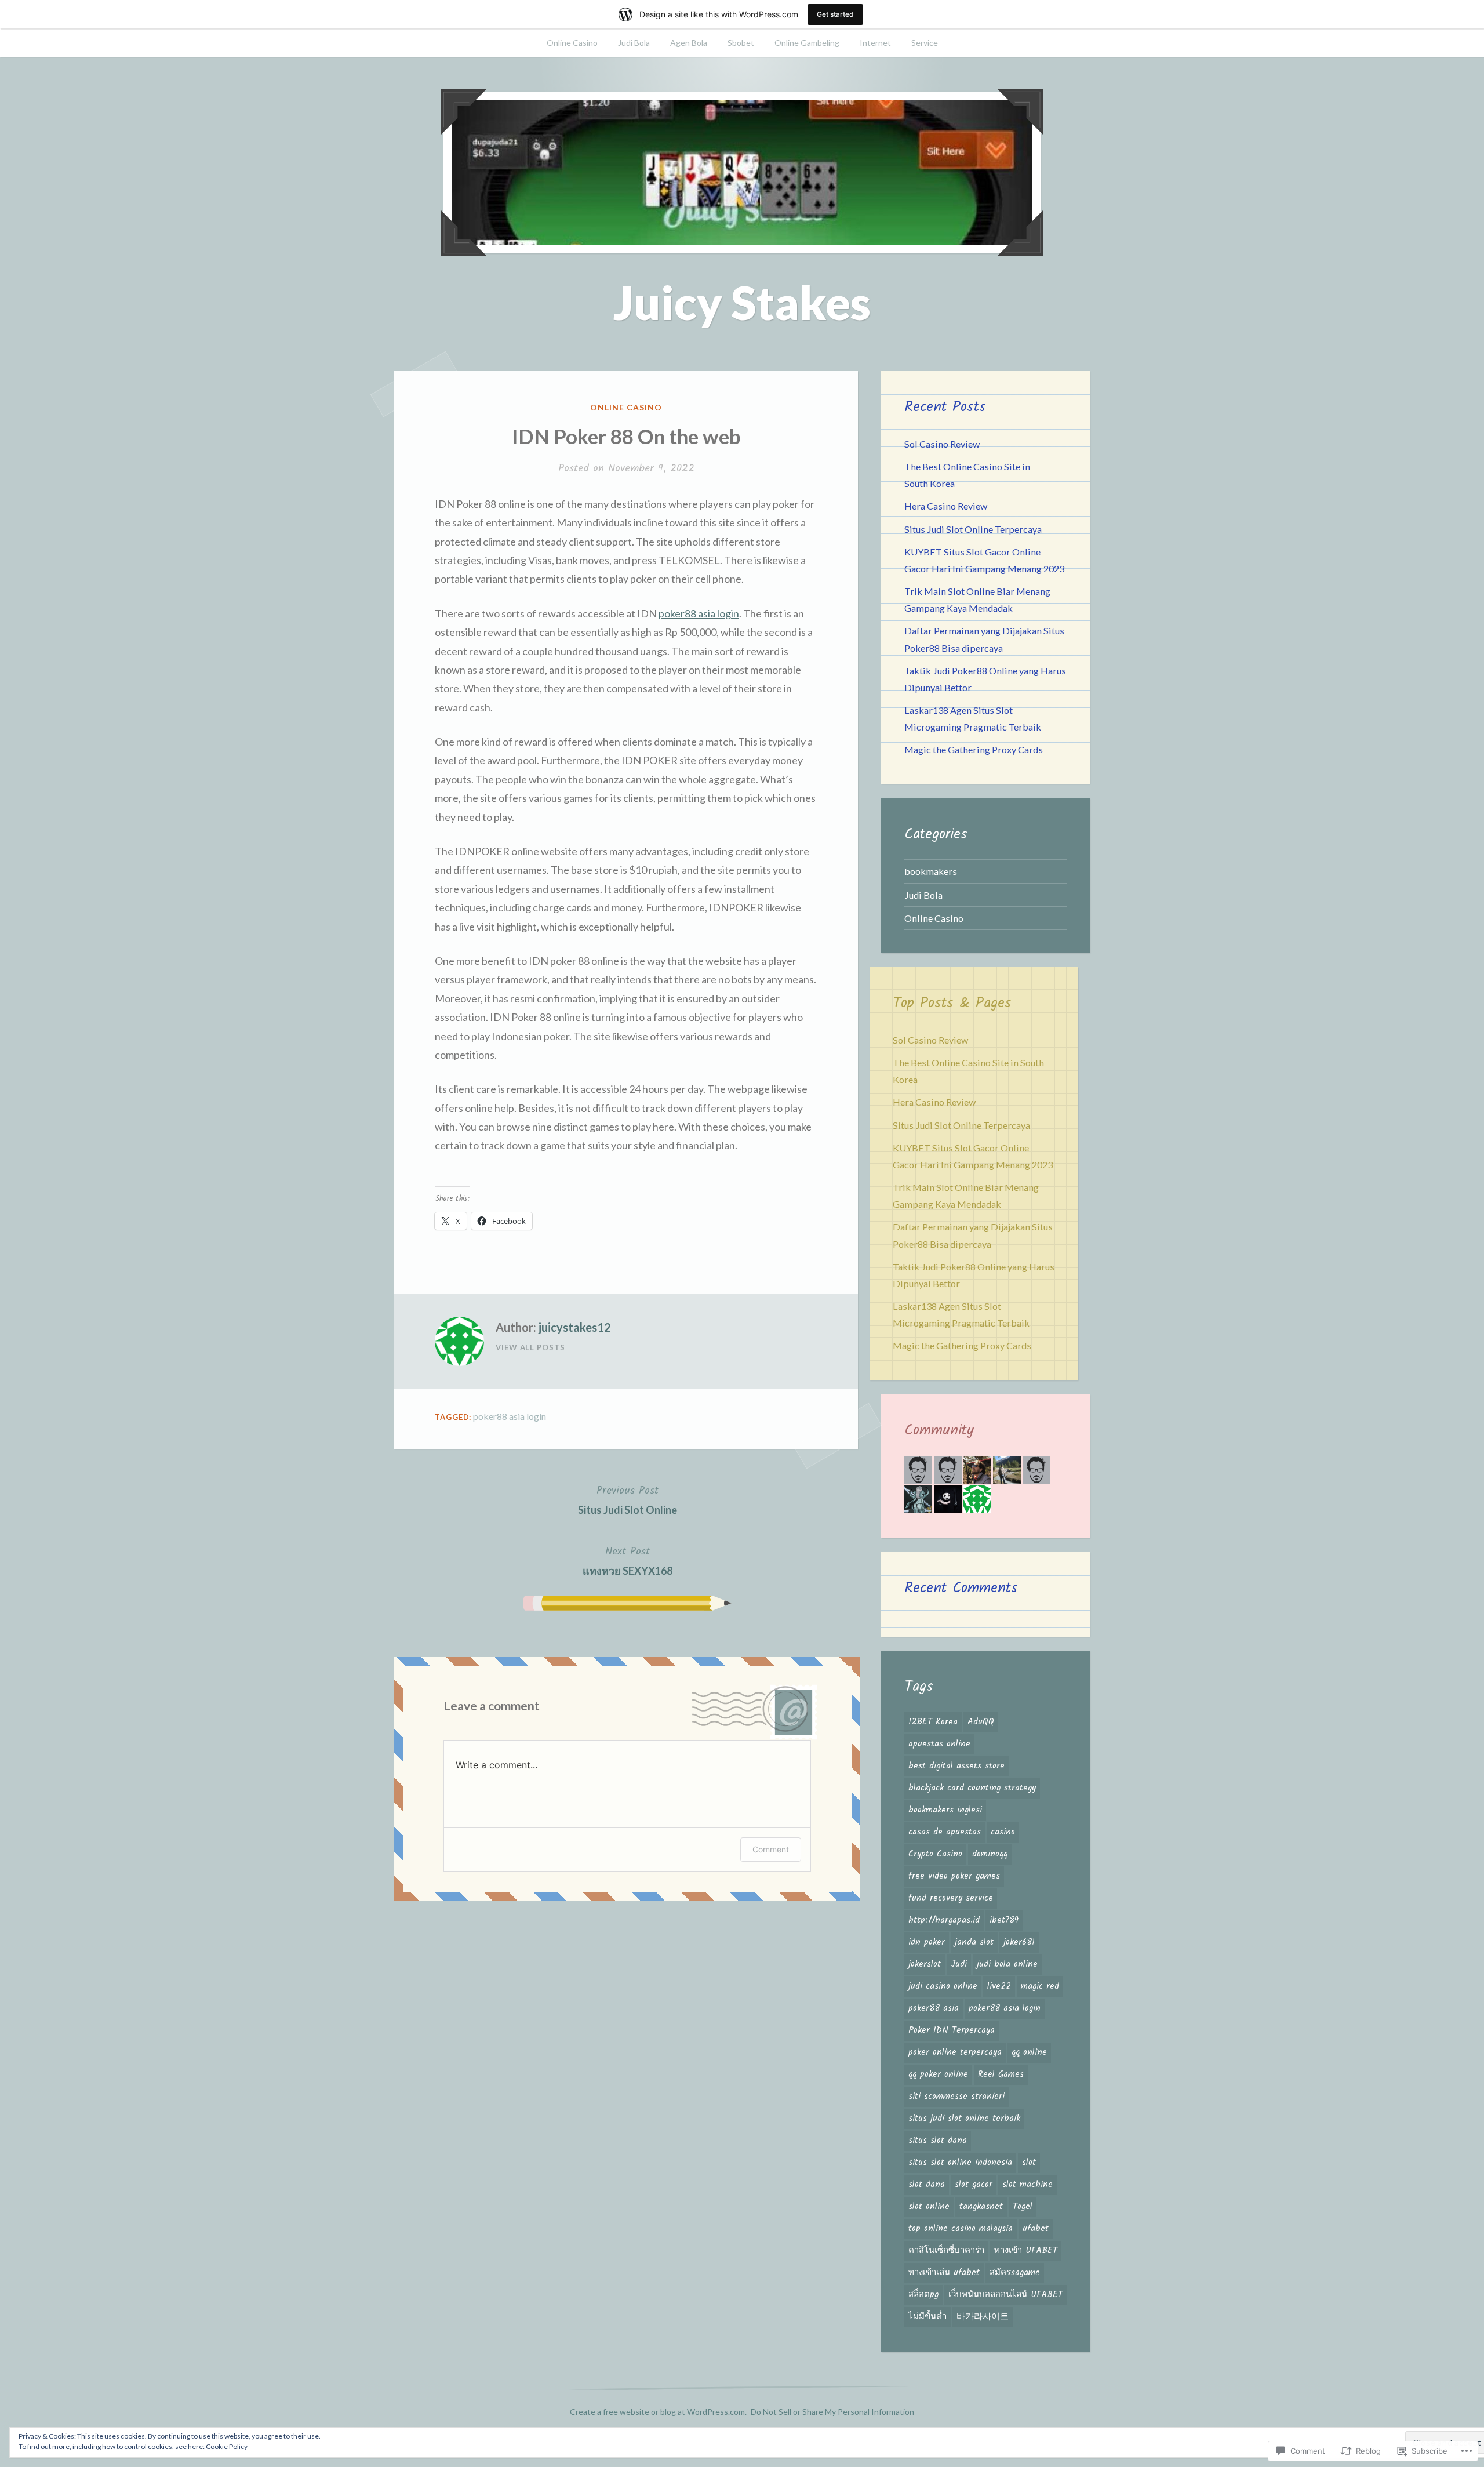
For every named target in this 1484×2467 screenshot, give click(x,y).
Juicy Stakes (742, 302)
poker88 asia (934, 2008)
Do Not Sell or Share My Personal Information (832, 2412)
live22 (999, 1986)
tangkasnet (981, 2207)
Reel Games (1001, 2074)
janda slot (974, 1942)
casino (1003, 1832)
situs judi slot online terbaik (964, 2119)
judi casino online (943, 1986)
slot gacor (974, 2185)
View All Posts (530, 1347)
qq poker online (938, 2074)
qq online (1029, 2052)
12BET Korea (933, 1722)
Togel (1023, 2207)
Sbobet (741, 43)
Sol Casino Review (942, 444)
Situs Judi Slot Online (628, 1499)
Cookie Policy (227, 2446)
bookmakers (931, 871)
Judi (959, 1964)
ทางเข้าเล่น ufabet (944, 2273)
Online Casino (572, 43)
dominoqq (990, 1854)
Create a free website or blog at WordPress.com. (658, 2412)
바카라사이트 (983, 2317)
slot (1029, 2163)
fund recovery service (951, 1898)
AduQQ (981, 1722)
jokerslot (925, 1964)
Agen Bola (689, 43)
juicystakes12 (575, 1327)
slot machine (1027, 2185)
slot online (929, 2207)
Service (925, 43)
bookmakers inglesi (945, 1810)
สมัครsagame (1015, 2273)
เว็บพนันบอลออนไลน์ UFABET (1005, 2295)
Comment (771, 1849)
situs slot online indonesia (960, 2163)
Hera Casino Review (946, 506)
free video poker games (954, 1876)
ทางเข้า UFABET (1026, 2251)
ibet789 (1004, 1920)
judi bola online (1007, 1964)
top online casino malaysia (961, 2229)
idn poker (927, 1942)
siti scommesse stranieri (956, 2097)
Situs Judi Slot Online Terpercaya (973, 529)
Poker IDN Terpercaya (952, 2030)
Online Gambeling (807, 43)
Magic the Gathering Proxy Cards (974, 749)
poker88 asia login (699, 613)
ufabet (1036, 2229)
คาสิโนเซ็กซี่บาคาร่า (946, 2251)
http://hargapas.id (944, 1920)
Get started (835, 14)
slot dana (927, 2185)
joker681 (1019, 1942)
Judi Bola (634, 43)
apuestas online (939, 1744)
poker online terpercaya (955, 2052)
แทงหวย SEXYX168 (628, 1560)
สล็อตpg (923, 2295)
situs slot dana (938, 2141)
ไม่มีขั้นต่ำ (927, 2317)
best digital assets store (956, 1766)
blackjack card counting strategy (972, 1788)
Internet (875, 43)
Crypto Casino (935, 1854)
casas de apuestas (945, 1832)
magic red (1040, 1986)
